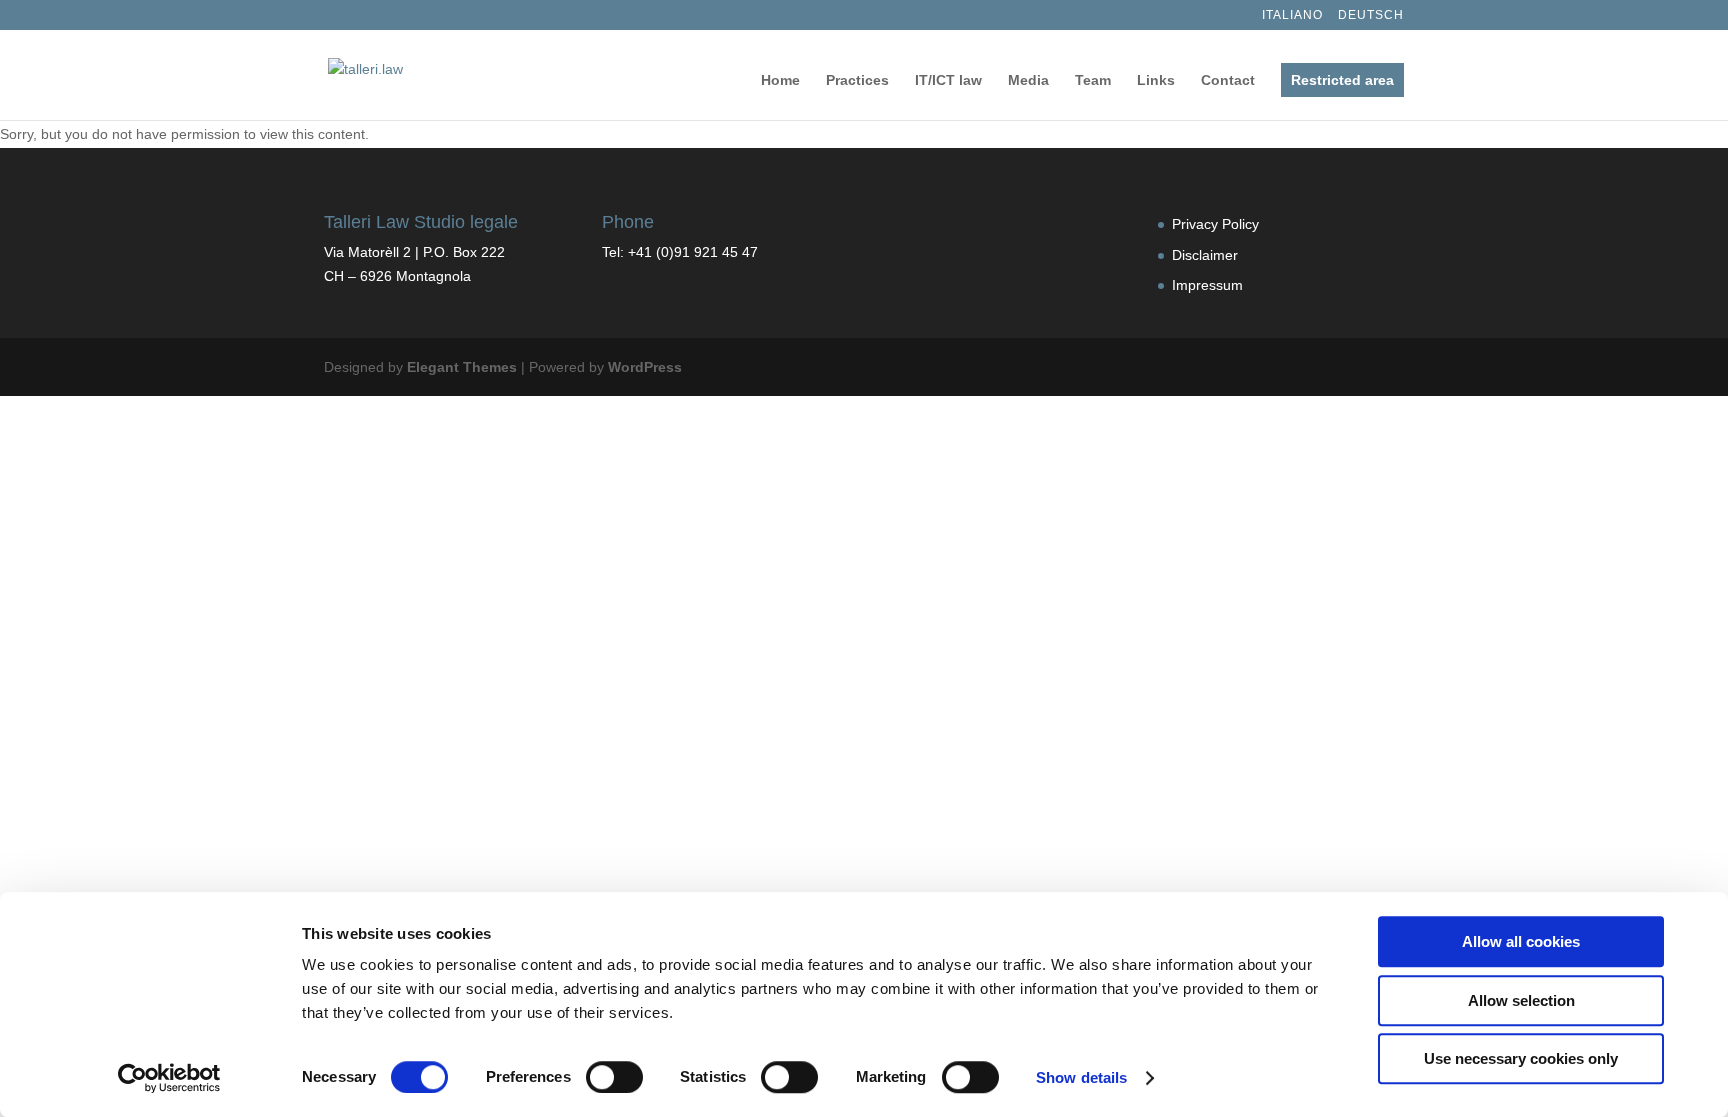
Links (1156, 80)
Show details (1081, 1077)
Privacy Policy (1215, 224)
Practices (857, 80)
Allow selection (1521, 1000)
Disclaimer (1205, 255)
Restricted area (1342, 80)
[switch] (614, 1077)
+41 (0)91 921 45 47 (693, 252)
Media (1028, 80)
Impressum (1207, 285)
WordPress (645, 367)
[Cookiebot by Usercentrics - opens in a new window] (169, 1078)
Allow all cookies (1521, 941)
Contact (1228, 80)
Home (780, 80)
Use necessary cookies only (1521, 1058)
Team (1093, 80)
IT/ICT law (948, 80)
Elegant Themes (462, 367)
